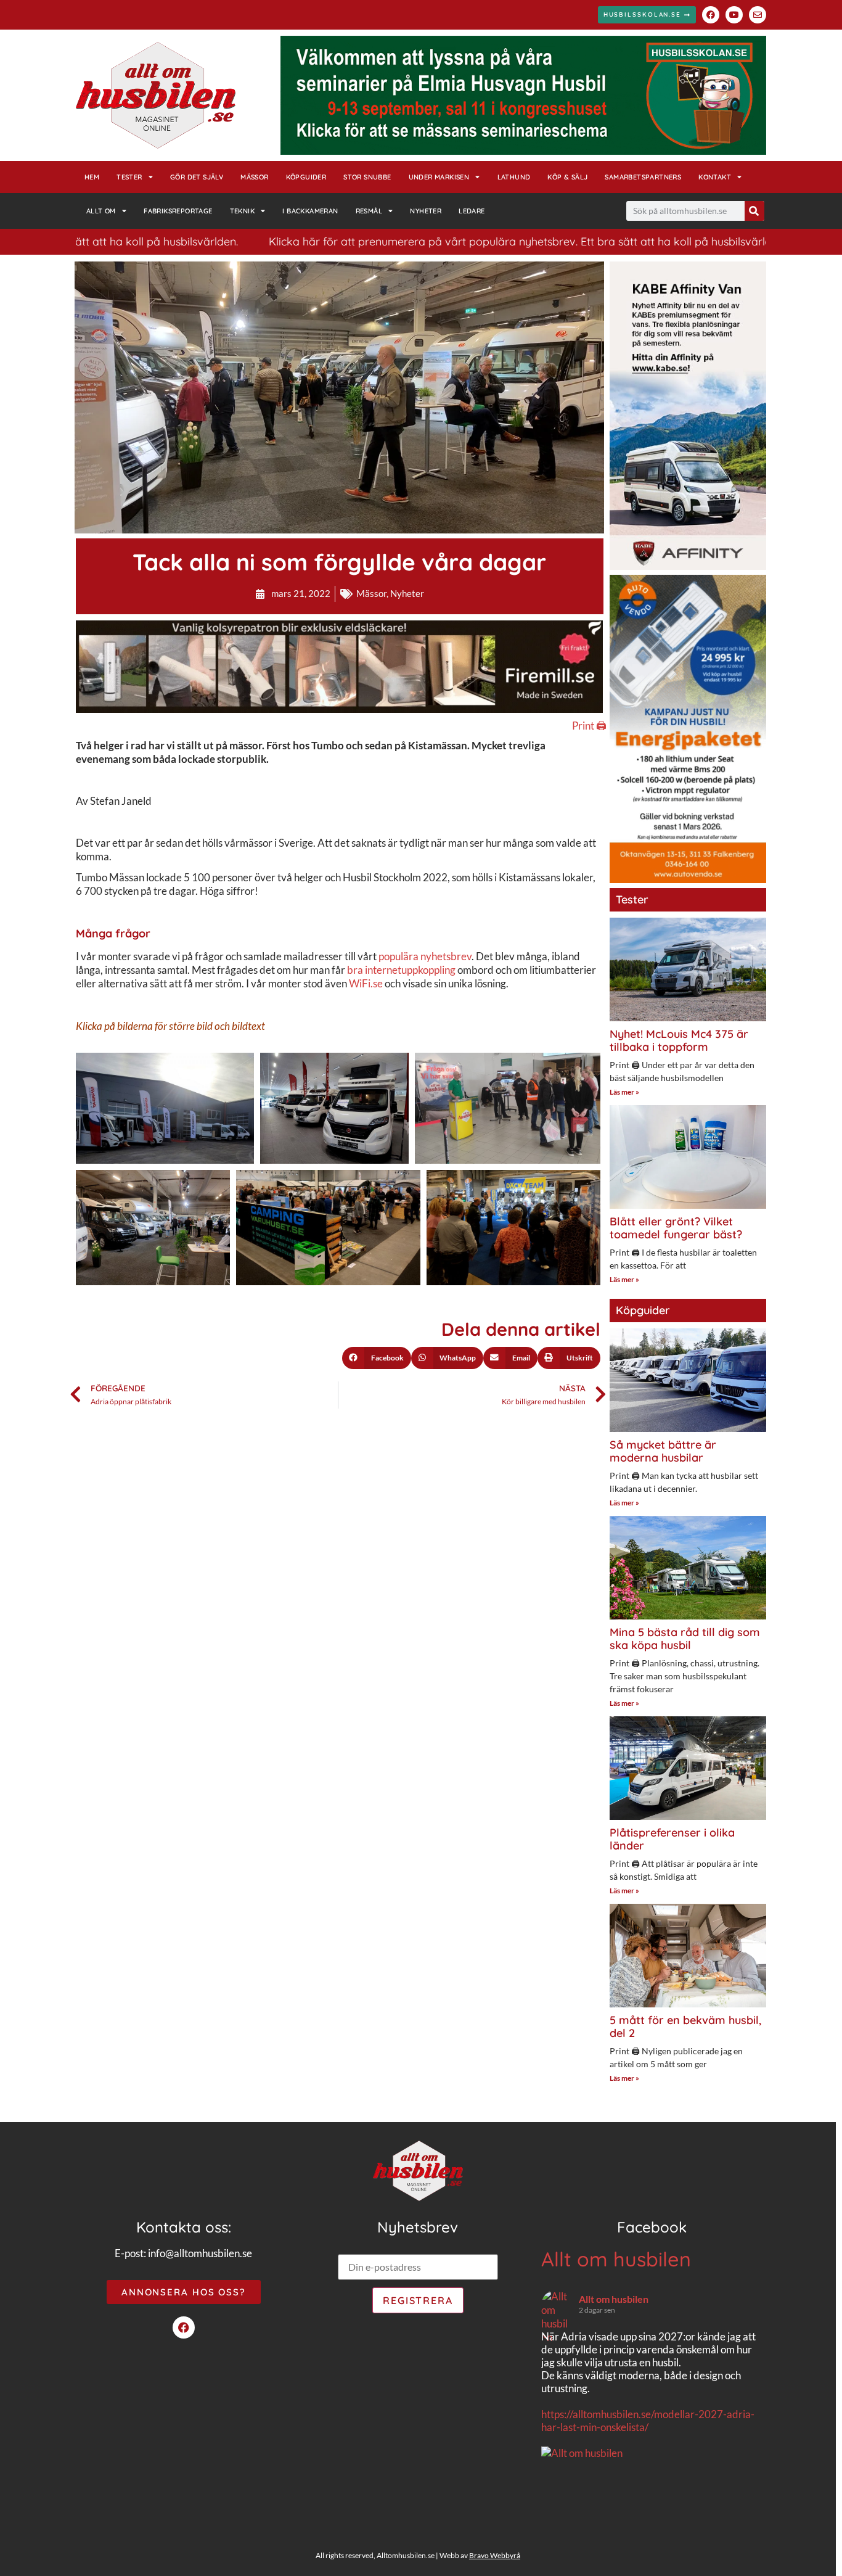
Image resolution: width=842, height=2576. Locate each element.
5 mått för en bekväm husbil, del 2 (685, 2027)
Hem (92, 177)
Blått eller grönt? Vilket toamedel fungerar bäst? (676, 1228)
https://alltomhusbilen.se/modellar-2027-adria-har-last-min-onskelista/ (648, 2421)
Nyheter (426, 211)
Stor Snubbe (367, 177)
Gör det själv (197, 177)
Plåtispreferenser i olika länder (672, 1839)
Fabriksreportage (178, 211)
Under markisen (439, 177)
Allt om (101, 211)
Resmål (369, 211)
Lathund (514, 177)
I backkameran (310, 211)
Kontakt (715, 177)
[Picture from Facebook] (597, 2517)
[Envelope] (758, 15)
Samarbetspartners (643, 177)
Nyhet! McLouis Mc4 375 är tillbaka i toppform (679, 1041)
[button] (377, 1358)
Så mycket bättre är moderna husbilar (663, 1451)
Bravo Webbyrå (495, 2555)
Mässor (254, 177)
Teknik (242, 211)
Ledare (472, 211)
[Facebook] (711, 15)
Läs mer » (624, 1092)
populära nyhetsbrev (425, 956)
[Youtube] (734, 15)
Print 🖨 (589, 726)
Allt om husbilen (616, 2259)
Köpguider (306, 177)
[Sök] (754, 211)
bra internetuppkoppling (401, 970)
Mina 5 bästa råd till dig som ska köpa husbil (685, 1639)
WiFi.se (366, 983)
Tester (129, 177)
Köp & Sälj (567, 177)
